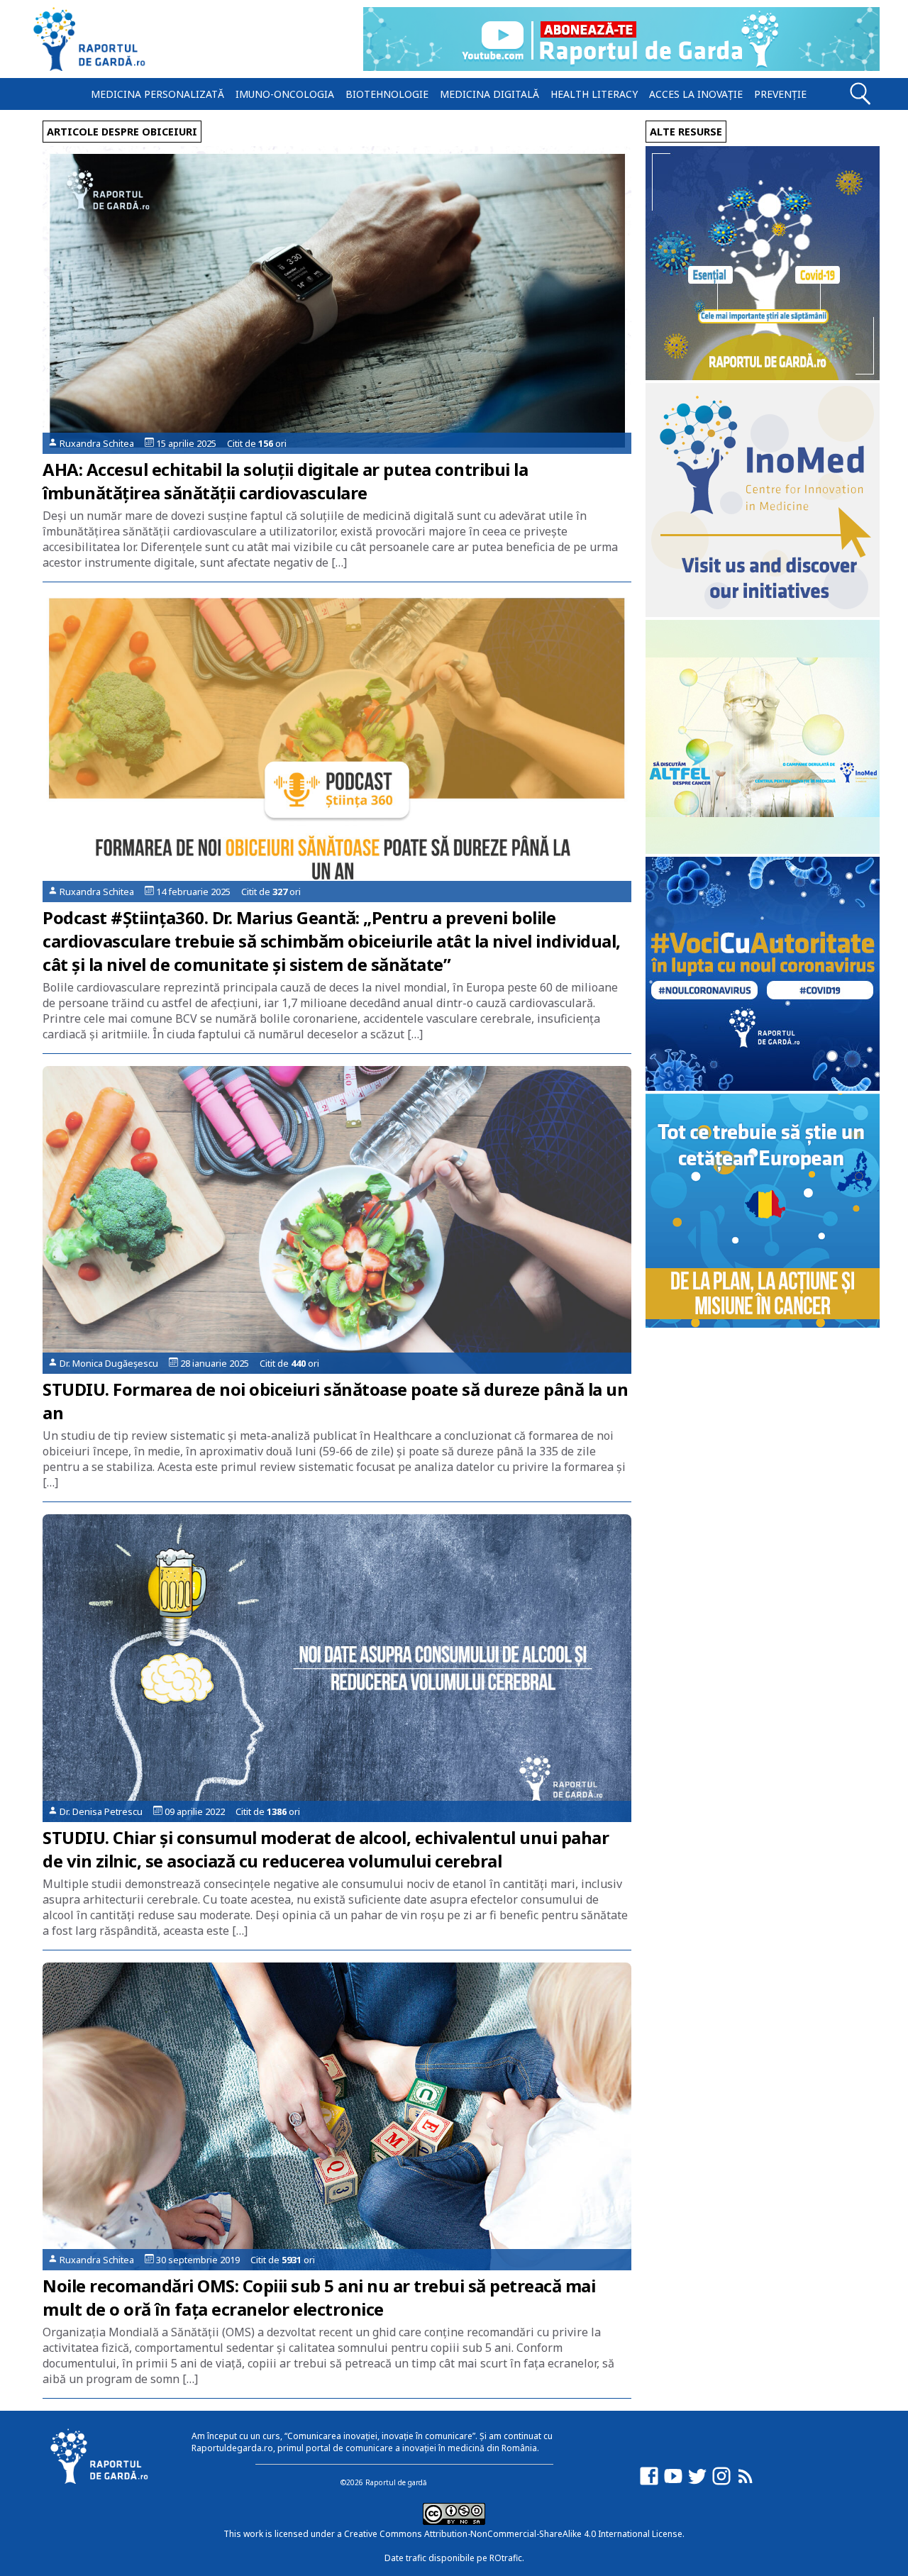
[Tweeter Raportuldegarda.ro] (697, 2483)
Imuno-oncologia (285, 94)
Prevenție (780, 94)
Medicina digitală (489, 94)
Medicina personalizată (157, 94)
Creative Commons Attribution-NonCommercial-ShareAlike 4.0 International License (513, 2534)
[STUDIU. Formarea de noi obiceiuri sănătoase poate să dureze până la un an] (337, 1220)
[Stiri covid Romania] (763, 376)
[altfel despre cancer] (763, 850)
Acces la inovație (696, 94)
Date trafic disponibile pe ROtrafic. (454, 2558)
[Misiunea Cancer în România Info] (763, 1324)
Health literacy (594, 94)
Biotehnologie (387, 94)
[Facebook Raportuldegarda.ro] (649, 2483)
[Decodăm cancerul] (763, 613)
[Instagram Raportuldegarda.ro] (721, 2483)
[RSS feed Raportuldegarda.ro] (746, 2483)
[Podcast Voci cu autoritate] (763, 1087)
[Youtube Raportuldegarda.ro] (673, 2483)
